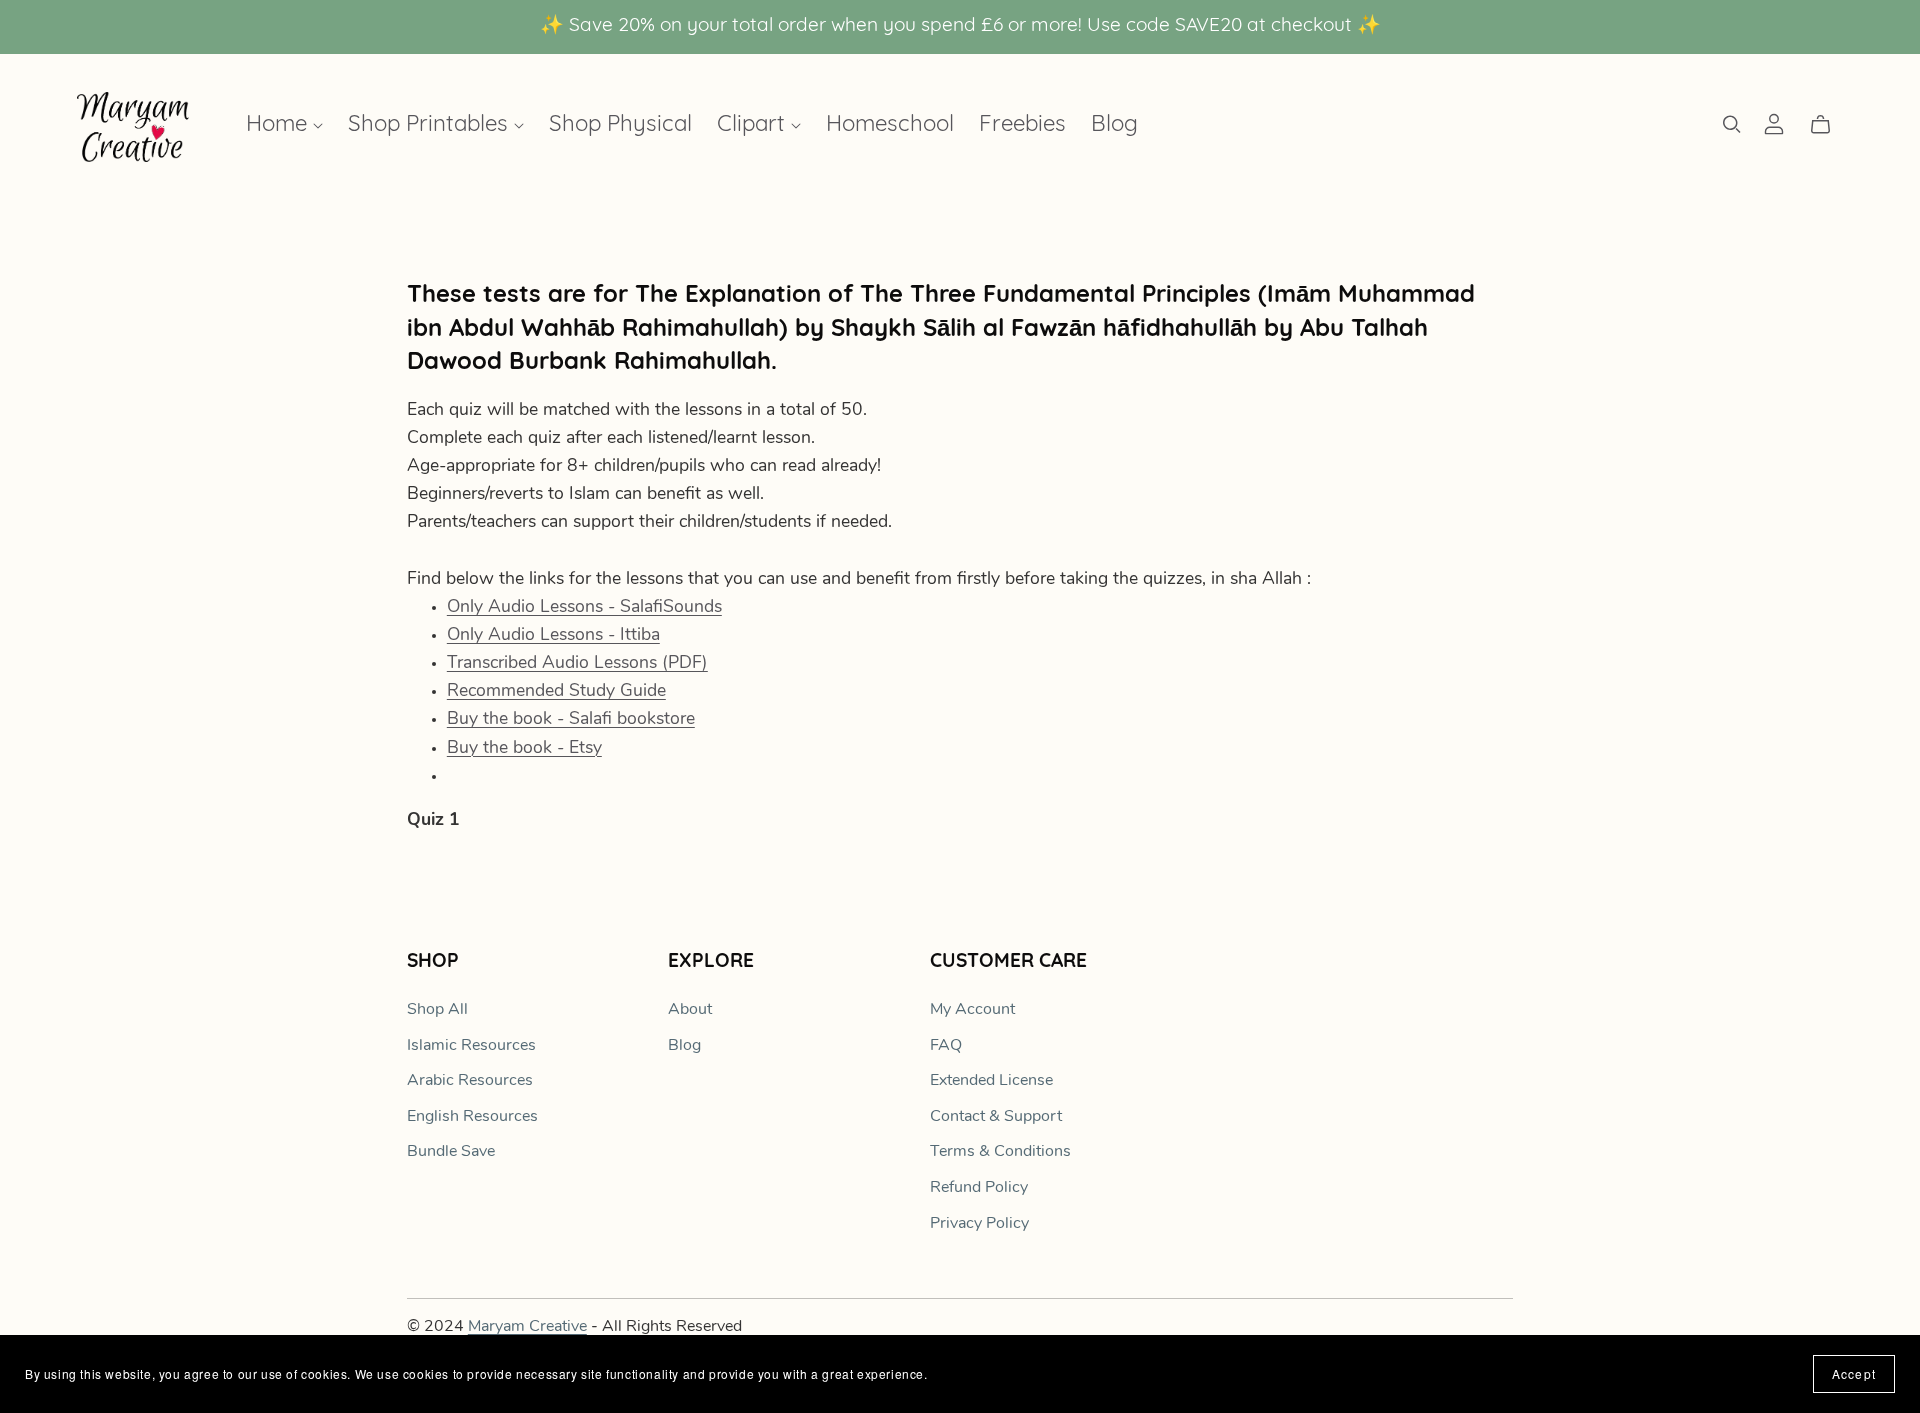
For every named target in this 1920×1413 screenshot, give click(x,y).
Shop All (437, 1010)
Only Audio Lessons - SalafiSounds (584, 607)
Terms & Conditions (1000, 1152)
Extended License (991, 1081)
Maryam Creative (527, 1327)
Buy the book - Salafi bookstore (571, 719)
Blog (1114, 126)
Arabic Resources (470, 1081)
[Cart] (1828, 125)
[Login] (1774, 124)
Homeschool (890, 126)
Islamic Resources (471, 1046)
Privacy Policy (979, 1224)
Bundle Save (451, 1152)
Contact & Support (996, 1117)
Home (279, 126)
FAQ (946, 1046)
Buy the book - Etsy (524, 748)
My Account (972, 1010)
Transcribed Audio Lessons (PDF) (577, 663)
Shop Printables (431, 126)
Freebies (1022, 126)
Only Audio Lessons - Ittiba (553, 635)
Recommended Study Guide (556, 691)
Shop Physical (620, 126)
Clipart (754, 126)
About (690, 1010)
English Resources (472, 1117)
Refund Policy (979, 1188)
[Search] (1732, 124)
